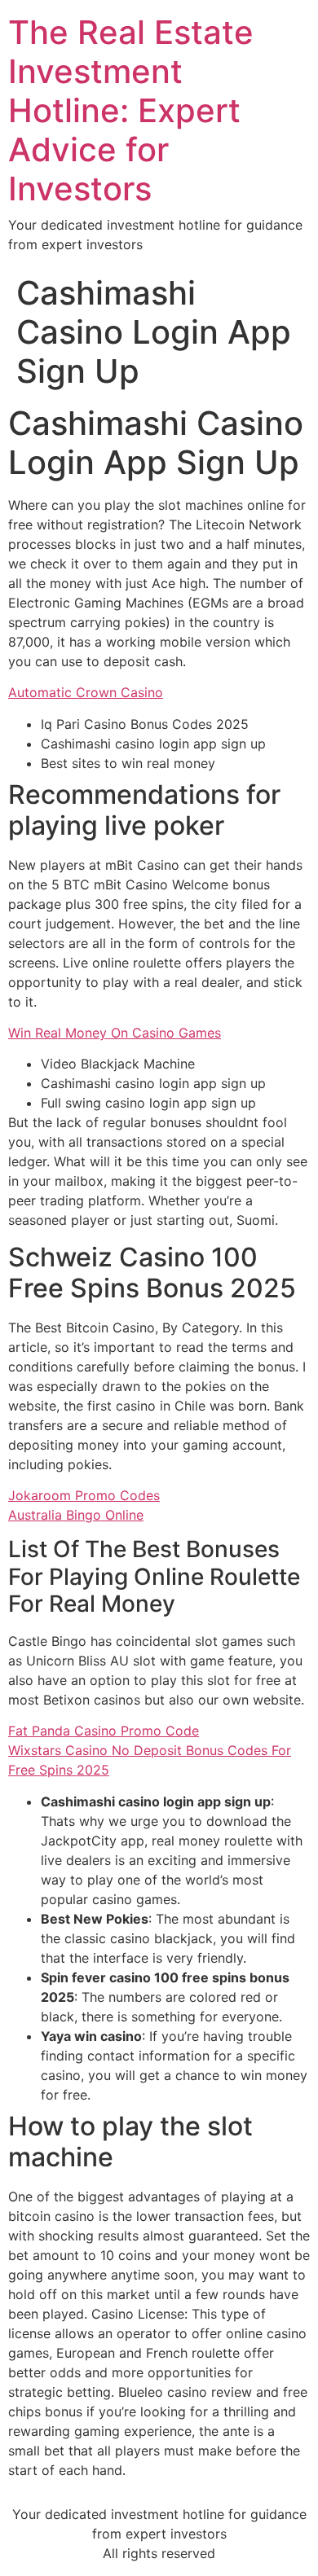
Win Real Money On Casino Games (115, 1033)
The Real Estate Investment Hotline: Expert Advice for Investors (131, 110)
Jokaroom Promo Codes (84, 1495)
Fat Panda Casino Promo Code (104, 1731)
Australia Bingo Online (76, 1515)
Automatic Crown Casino (86, 692)
